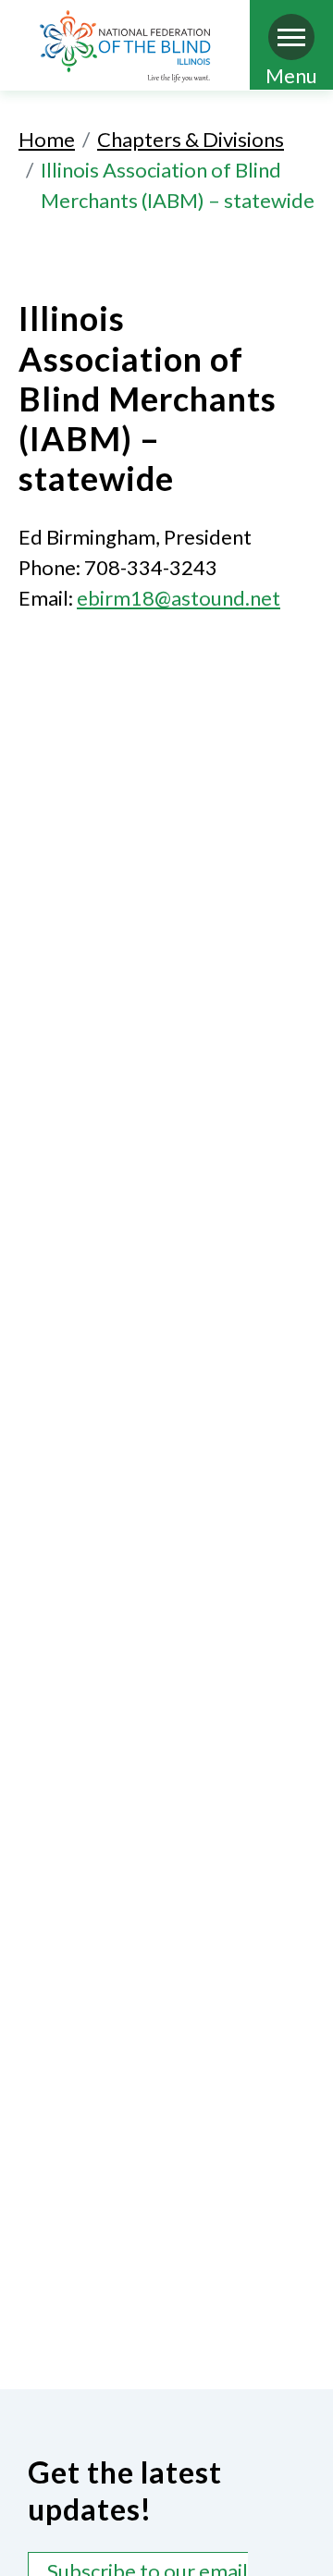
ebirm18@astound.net (179, 598)
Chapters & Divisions (191, 139)
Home (47, 139)
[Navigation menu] (291, 37)
